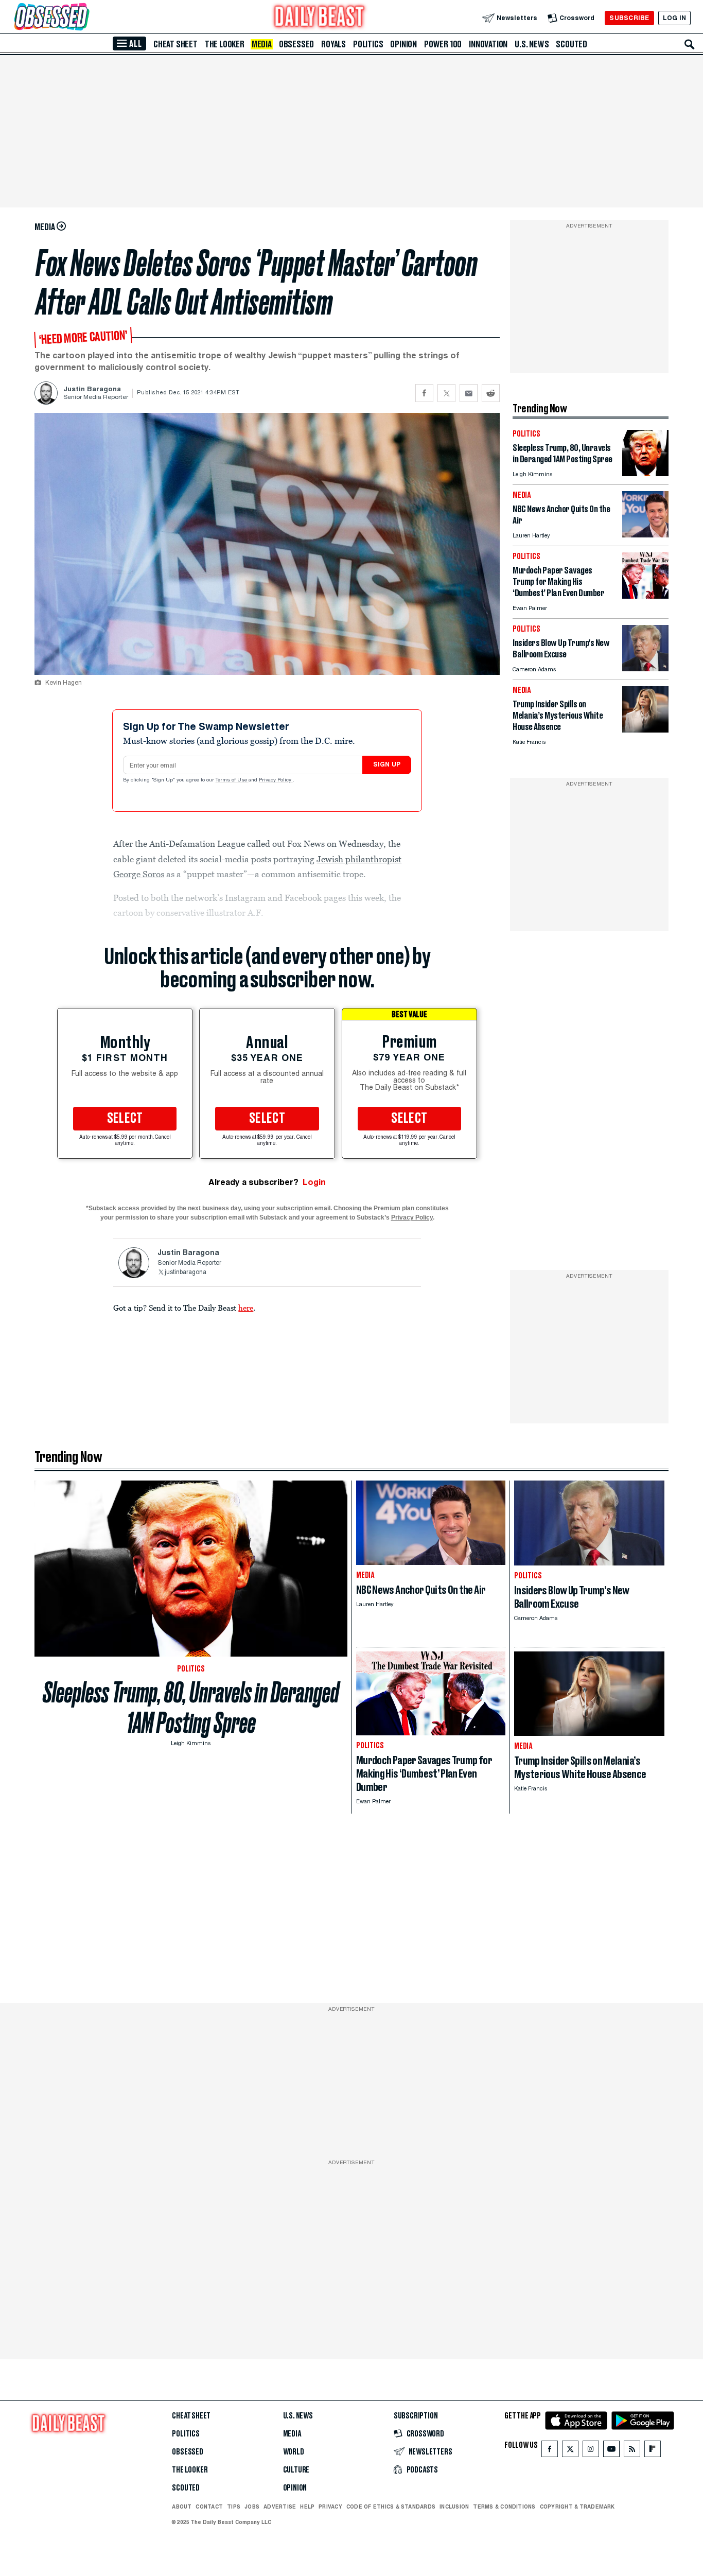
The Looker (225, 44)
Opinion (403, 44)
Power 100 (443, 44)
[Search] (690, 44)
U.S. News (532, 44)
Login (314, 1182)
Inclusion (454, 2507)
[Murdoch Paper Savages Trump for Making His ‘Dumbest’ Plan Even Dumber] (645, 596)
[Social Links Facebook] (550, 2451)
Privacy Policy (276, 780)
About (182, 2507)
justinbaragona (186, 1273)
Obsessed (296, 44)
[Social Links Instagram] (591, 2451)
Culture (296, 2470)
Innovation (488, 44)
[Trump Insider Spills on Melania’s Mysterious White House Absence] (645, 730)
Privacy (330, 2507)
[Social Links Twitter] (570, 2451)
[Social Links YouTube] (611, 2451)
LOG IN (674, 18)
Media (262, 44)
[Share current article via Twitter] (446, 393)
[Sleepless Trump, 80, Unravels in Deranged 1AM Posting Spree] (645, 473)
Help (307, 2507)
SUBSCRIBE (629, 18)
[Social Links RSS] (632, 2451)
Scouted (572, 44)
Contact (209, 2507)
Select (125, 1119)
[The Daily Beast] (320, 18)
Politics (368, 44)
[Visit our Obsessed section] (84, 18)
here (246, 1308)
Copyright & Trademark (577, 2507)
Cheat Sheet (175, 44)
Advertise (280, 2507)
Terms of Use (232, 780)
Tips (234, 2507)
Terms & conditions (504, 2507)
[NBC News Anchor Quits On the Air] (645, 535)
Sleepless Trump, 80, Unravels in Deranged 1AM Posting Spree (191, 1708)
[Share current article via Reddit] (491, 393)
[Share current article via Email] (469, 393)
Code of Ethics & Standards (391, 2507)
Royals (333, 44)
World (294, 2452)
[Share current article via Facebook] (424, 393)
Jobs (252, 2507)
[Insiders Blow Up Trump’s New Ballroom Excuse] (645, 668)
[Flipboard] (652, 2451)
